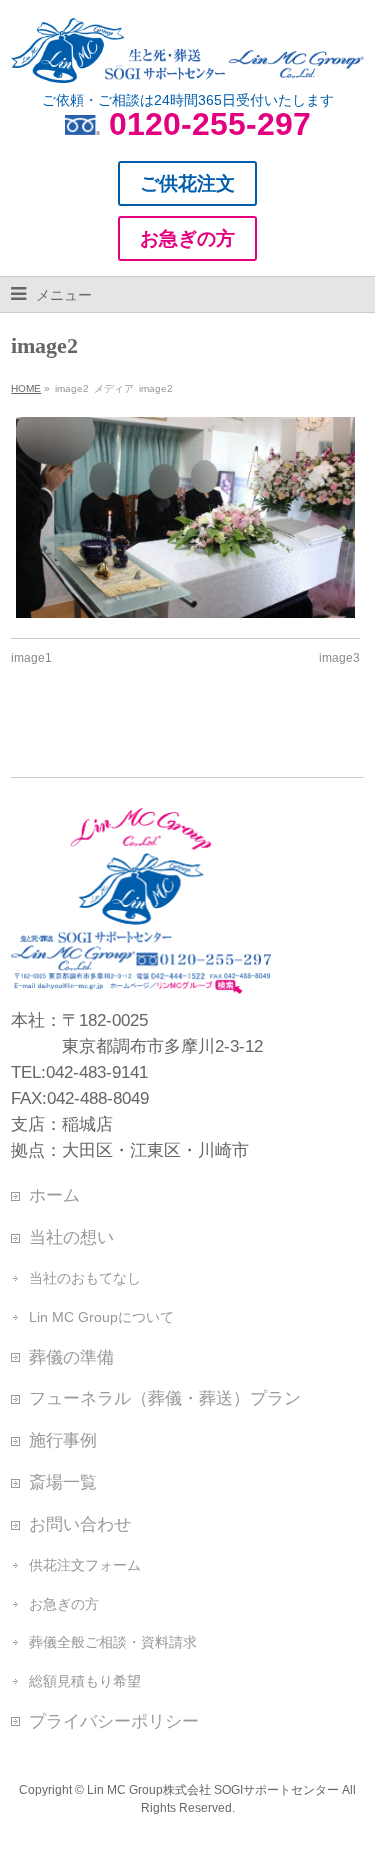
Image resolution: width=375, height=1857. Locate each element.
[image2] (185, 517)
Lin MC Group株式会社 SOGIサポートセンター (213, 1790)
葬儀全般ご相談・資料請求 (113, 1642)
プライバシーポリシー (114, 1721)
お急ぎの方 (64, 1604)
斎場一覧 (63, 1482)
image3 (339, 658)
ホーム (54, 1195)
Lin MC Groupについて (101, 1317)
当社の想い (71, 1237)
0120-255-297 (210, 124)
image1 (31, 658)
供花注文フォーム (85, 1565)
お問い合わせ (80, 1524)
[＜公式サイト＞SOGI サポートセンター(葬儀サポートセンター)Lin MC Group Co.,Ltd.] (187, 60)
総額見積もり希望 (85, 1681)
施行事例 (63, 1440)
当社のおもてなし (85, 1278)
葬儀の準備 (71, 1357)
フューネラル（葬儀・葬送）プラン (165, 1398)
